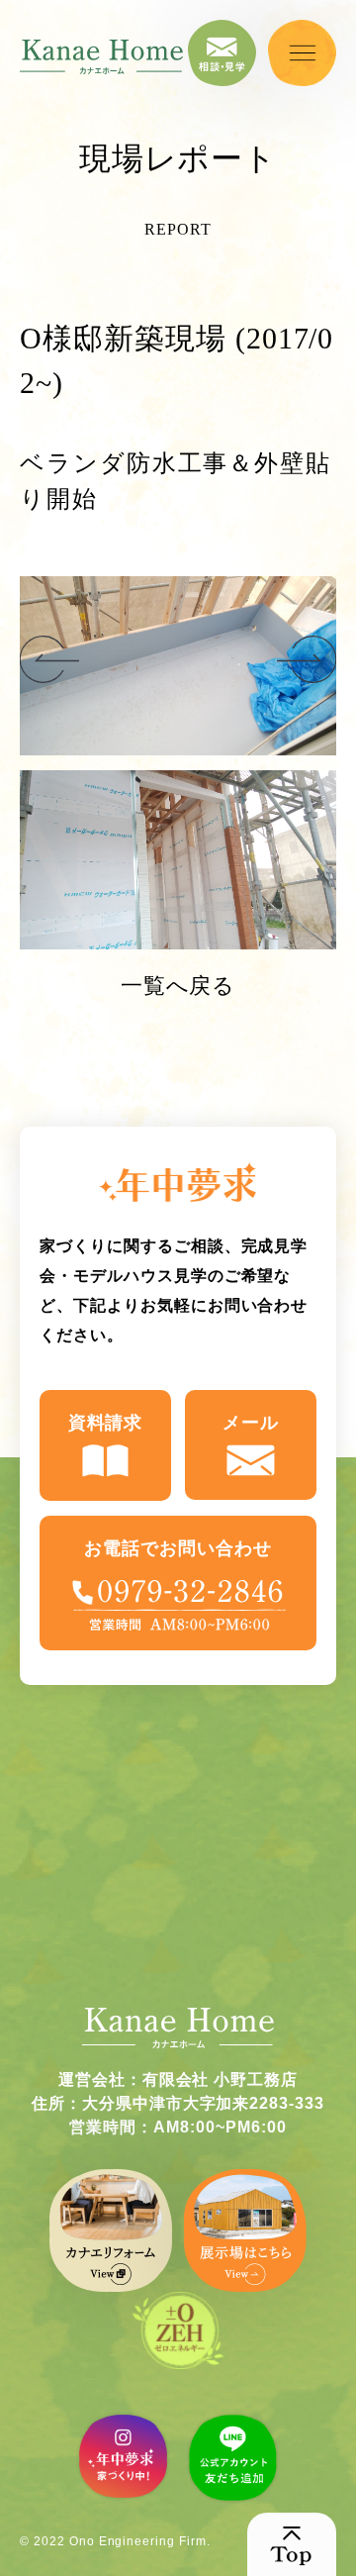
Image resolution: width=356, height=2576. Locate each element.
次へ (49, 660)
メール (251, 1423)
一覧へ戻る (178, 986)
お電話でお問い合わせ (178, 1548)
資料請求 (106, 1423)
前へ (307, 660)
